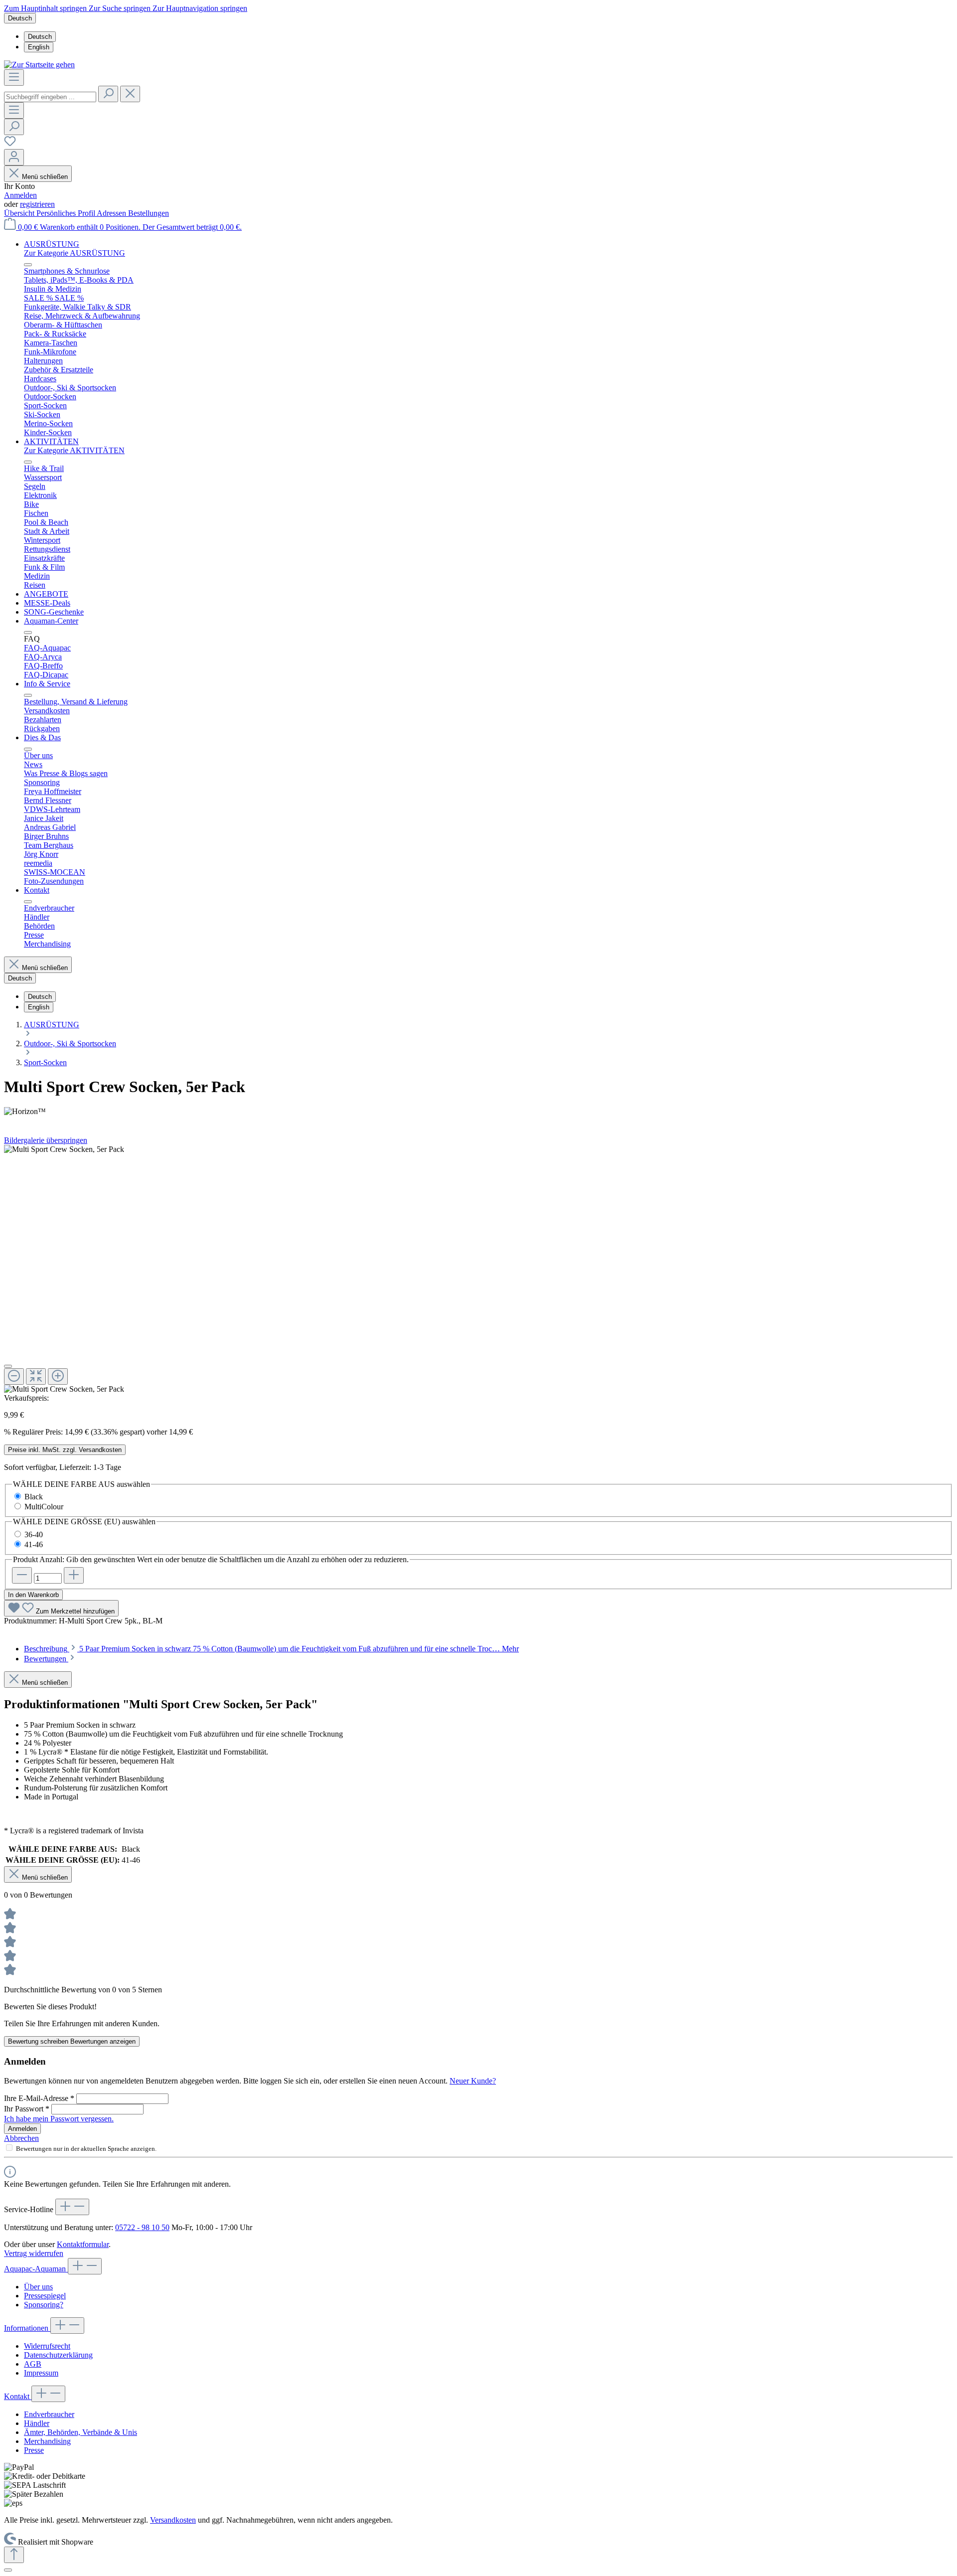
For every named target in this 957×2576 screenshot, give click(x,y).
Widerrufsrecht (47, 2346)
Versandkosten (173, 2520)
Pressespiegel (45, 2296)
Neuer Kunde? (473, 2081)
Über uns (38, 2287)
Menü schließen (45, 177)
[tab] (271, 1649)
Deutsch (40, 37)
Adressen (112, 213)
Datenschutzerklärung (58, 2355)
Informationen (27, 2328)
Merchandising (47, 2441)
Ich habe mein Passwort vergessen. (59, 2119)
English (39, 47)
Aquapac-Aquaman (36, 2269)
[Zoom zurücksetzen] (36, 1376)
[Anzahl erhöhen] (74, 1575)
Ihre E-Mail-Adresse (39, 2098)
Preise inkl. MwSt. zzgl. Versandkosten (65, 1450)
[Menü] (14, 78)
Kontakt (18, 2396)
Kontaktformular (83, 2244)
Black (34, 1497)
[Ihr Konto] (14, 157)
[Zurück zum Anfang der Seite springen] (14, 2555)
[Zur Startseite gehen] (39, 65)
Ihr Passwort (27, 2109)
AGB (33, 2364)
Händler (37, 2423)
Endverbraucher (49, 2414)
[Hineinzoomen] (58, 1376)
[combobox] (50, 97)
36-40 (34, 1534)
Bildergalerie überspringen (46, 1140)
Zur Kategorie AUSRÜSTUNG (75, 253)
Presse (34, 2450)
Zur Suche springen (121, 8)
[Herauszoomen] (14, 1376)
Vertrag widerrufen (34, 2253)
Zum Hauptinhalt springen (46, 8)
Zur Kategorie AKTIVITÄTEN (74, 450)
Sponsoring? (44, 2305)
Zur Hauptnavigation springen (200, 8)
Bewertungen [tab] (46, 1659)
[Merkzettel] (10, 144)
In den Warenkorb (33, 1595)
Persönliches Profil (67, 213)
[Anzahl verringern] (22, 1575)
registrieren (37, 204)
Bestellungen (149, 213)
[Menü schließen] (28, 265)
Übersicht (20, 213)
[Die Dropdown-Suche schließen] (130, 94)
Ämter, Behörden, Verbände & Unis (80, 2432)
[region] (478, 1269)
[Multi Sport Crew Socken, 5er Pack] (64, 1149)
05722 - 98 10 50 (142, 2227)
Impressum (41, 2373)
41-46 (34, 1544)
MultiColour (44, 1507)
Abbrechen (21, 2138)
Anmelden (20, 195)
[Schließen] (8, 1366)
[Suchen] (108, 94)
